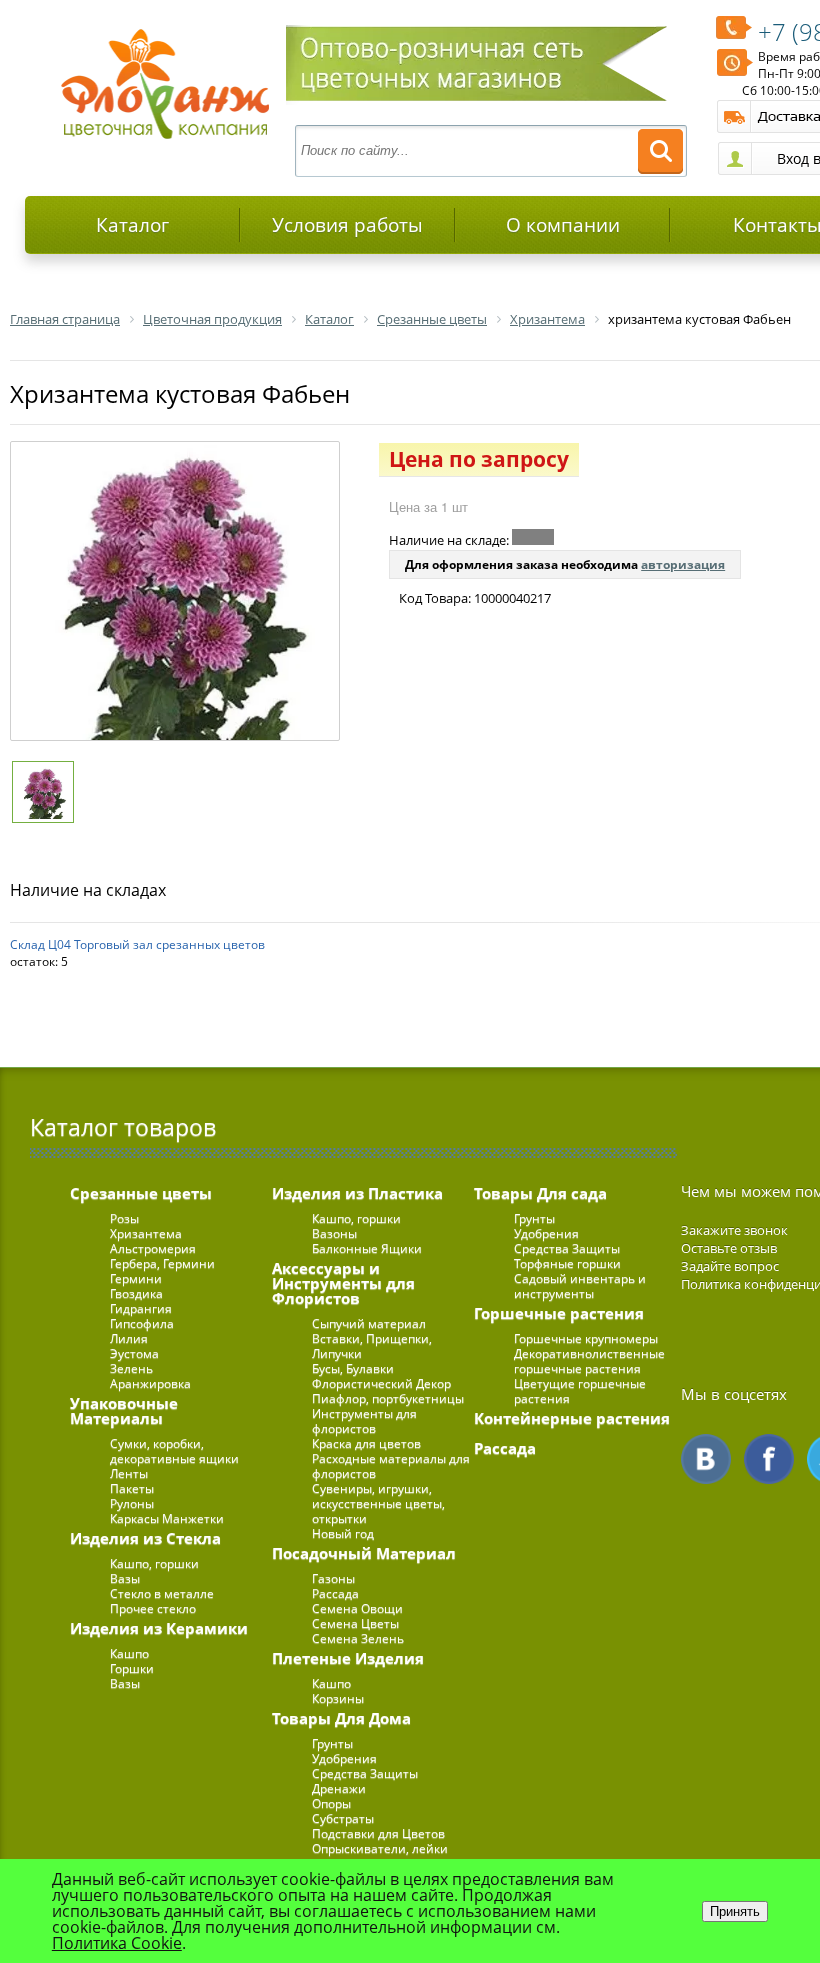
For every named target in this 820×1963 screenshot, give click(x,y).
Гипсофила (142, 1323)
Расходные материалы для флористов (391, 1466)
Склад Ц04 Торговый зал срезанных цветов (137, 944)
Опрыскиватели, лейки (380, 1848)
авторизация (683, 564)
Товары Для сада (540, 1193)
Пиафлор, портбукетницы (388, 1398)
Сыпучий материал (369, 1323)
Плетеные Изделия (348, 1658)
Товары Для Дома (341, 1718)
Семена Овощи (357, 1608)
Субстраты (343, 1818)
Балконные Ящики (367, 1248)
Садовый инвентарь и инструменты (580, 1286)
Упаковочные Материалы (124, 1410)
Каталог (132, 225)
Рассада (335, 1593)
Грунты (332, 1743)
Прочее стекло (153, 1608)
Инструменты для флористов (364, 1421)
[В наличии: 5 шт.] (533, 537)
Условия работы (347, 225)
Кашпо (129, 1653)
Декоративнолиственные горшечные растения (589, 1361)
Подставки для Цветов (378, 1833)
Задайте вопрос (730, 1266)
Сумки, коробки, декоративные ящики (174, 1451)
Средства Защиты (365, 1773)
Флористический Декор (381, 1383)
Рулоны (132, 1503)
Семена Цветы (355, 1623)
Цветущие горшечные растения (580, 1391)
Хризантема (146, 1233)
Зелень (131, 1368)
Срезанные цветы (141, 1193)
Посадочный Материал (364, 1553)
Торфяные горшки (567, 1263)
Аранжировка (150, 1383)
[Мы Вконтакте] (706, 1459)
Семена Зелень (358, 1638)
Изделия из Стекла (145, 1538)
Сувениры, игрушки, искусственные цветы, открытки (378, 1503)
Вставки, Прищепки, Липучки (372, 1346)
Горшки (132, 1668)
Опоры (331, 1803)
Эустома (134, 1353)
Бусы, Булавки (353, 1368)
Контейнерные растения (572, 1418)
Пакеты (132, 1488)
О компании (563, 225)
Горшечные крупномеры (586, 1338)
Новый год (343, 1533)
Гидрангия (141, 1308)
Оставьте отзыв (729, 1248)
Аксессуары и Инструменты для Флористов (343, 1283)
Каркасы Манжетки (167, 1518)
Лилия (129, 1338)
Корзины (338, 1698)
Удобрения (344, 1758)
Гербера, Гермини (162, 1263)
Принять (735, 1911)
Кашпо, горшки (154, 1563)
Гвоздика (136, 1293)
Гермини (136, 1278)
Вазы (125, 1578)
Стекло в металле (162, 1593)
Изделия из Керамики (159, 1628)
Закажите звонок (734, 1230)
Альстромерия (153, 1248)
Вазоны (334, 1233)
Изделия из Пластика (357, 1193)
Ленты (129, 1473)
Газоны (333, 1578)
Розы (124, 1218)
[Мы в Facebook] (769, 1459)
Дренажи (339, 1788)
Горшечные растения (559, 1313)
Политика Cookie (117, 1943)
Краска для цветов (366, 1443)
